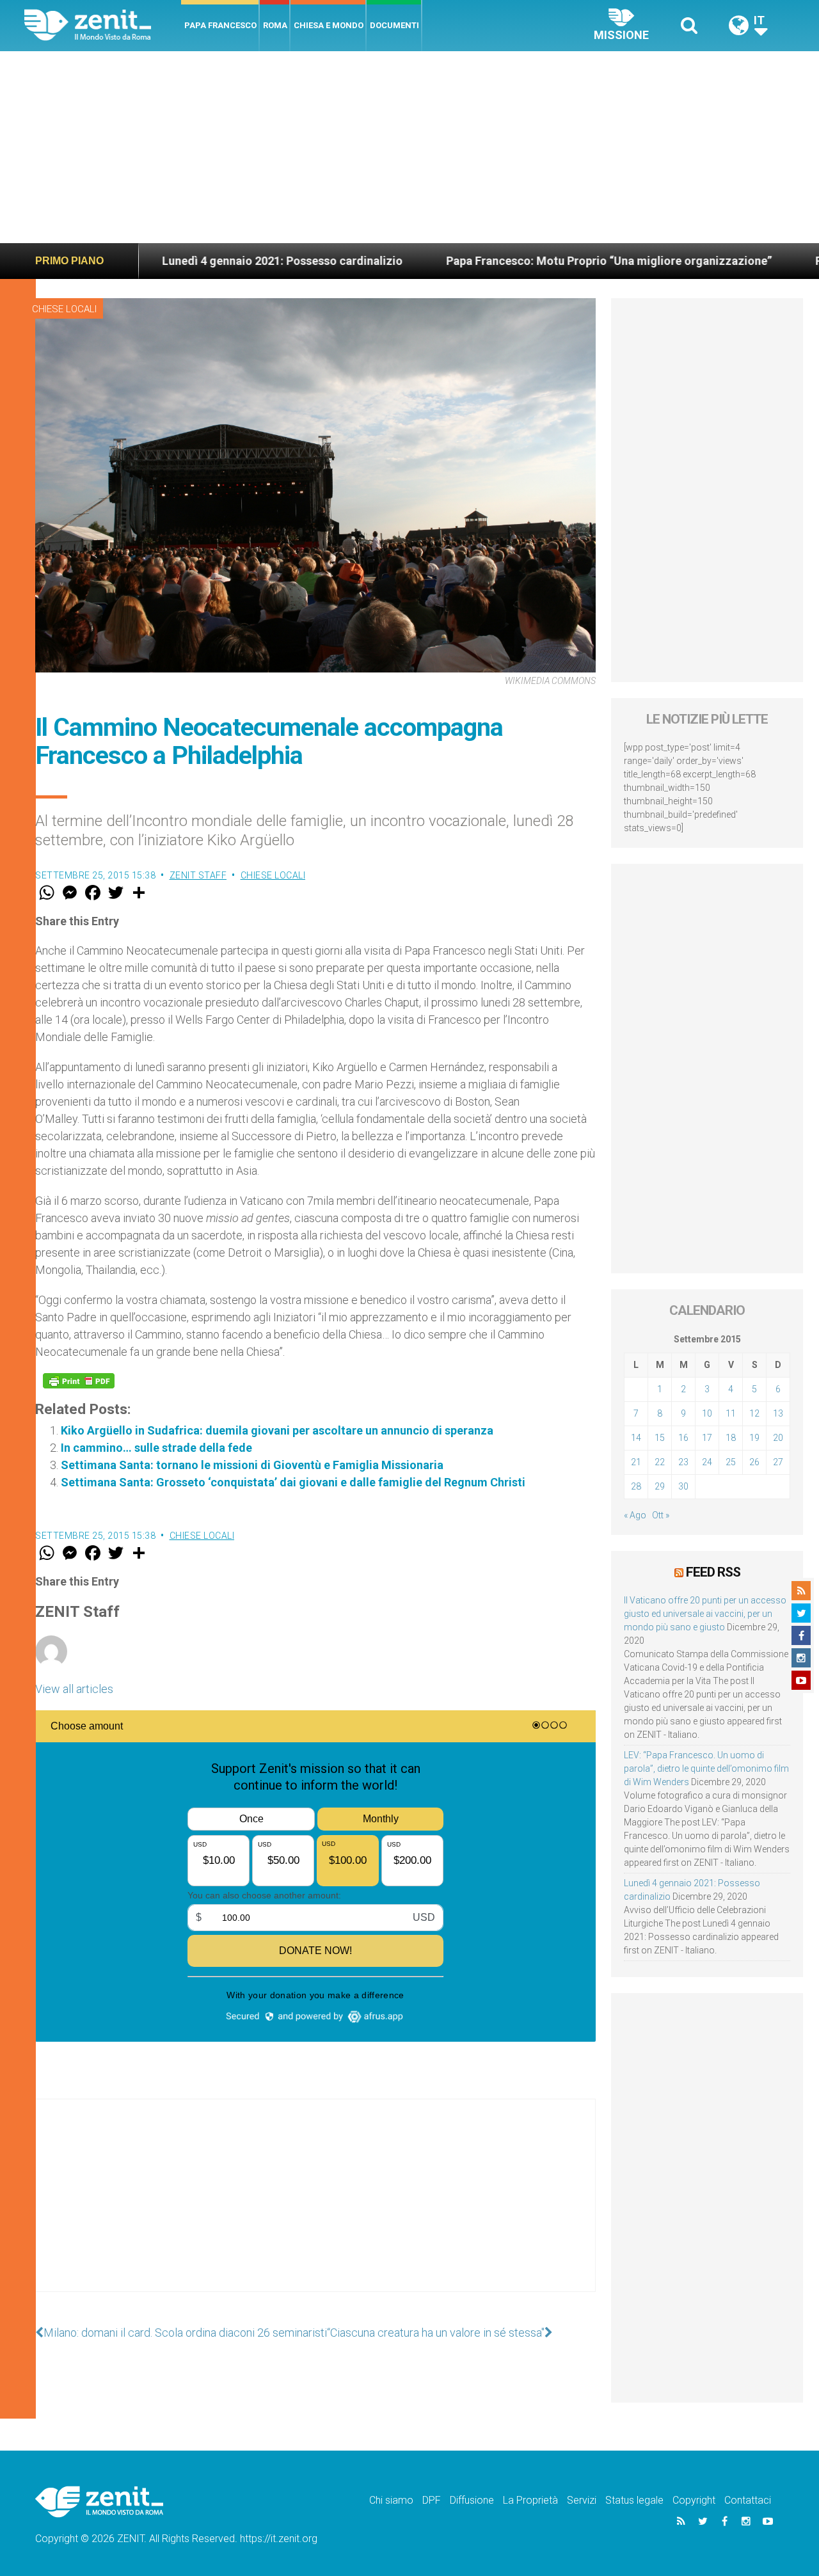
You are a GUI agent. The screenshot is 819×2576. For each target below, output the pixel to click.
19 (754, 1438)
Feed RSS (713, 1572)
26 (754, 1462)
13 (778, 1413)
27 (778, 1462)
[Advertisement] (409, 147)
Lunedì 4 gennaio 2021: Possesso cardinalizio (180, 261)
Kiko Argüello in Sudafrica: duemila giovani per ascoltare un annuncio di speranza (277, 1430)
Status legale (634, 2500)
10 (707, 1413)
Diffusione (472, 2500)
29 (660, 1486)
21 (636, 1462)
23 (683, 1462)
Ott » (661, 1515)
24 (707, 1462)
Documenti (394, 25)
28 (636, 1486)
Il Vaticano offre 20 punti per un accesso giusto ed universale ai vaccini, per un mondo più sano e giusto (705, 1614)
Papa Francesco (220, 25)
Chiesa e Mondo (329, 25)
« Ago (635, 1515)
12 (754, 1413)
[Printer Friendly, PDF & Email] (79, 1381)
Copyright (694, 2500)
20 (778, 1438)
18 (731, 1438)
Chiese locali (64, 309)
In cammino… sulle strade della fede (156, 1448)
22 (660, 1462)
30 (683, 1486)
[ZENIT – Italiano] (103, 25)
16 (683, 1438)
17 (707, 1438)
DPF (432, 2500)
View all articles (74, 1689)
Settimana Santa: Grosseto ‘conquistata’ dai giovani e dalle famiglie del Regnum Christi (293, 1482)
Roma (275, 25)
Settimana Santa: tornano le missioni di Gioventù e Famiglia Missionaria (252, 1465)
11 (731, 1413)
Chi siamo (391, 2500)
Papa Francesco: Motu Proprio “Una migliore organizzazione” (507, 261)
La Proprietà (530, 2500)
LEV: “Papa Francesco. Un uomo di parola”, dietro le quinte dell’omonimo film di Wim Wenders (706, 1769)
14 (636, 1438)
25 (731, 1462)
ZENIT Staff (198, 875)
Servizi (582, 2500)
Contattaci (748, 2500)
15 (660, 1438)
